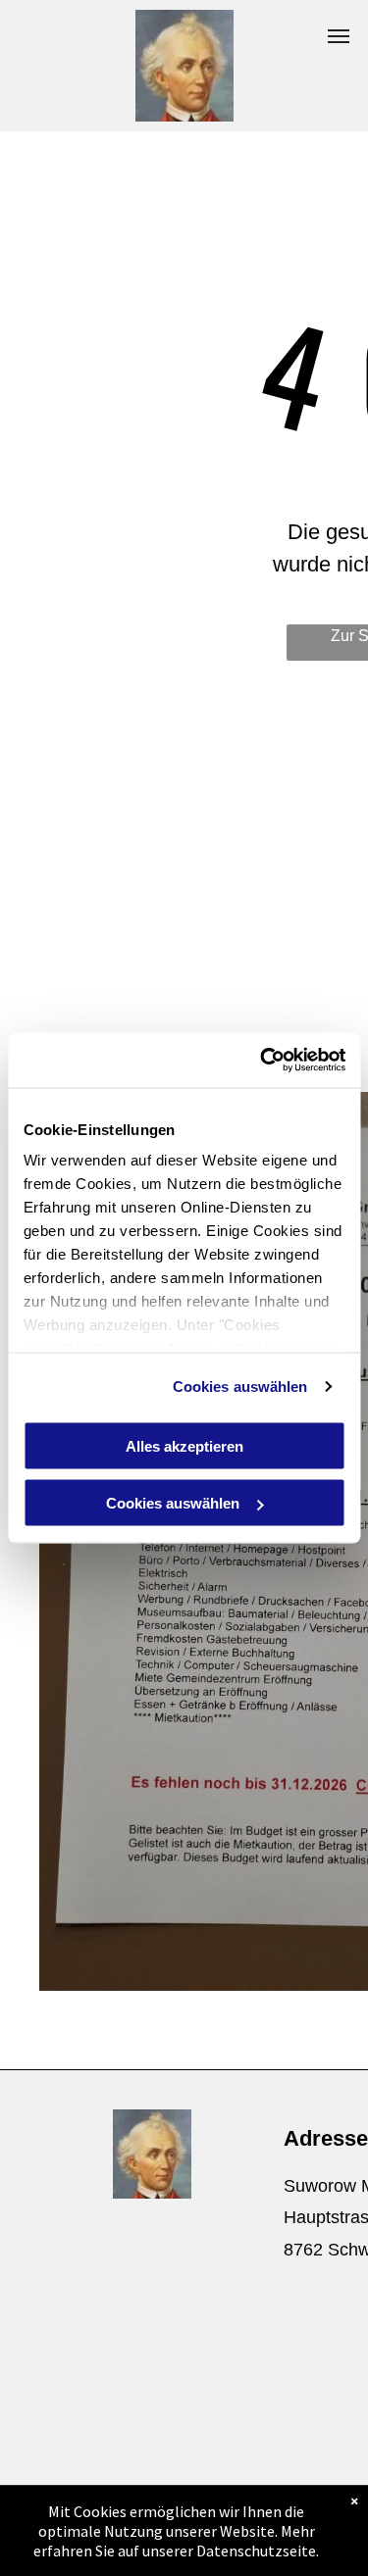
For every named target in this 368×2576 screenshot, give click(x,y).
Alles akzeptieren (184, 1445)
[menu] (339, 36)
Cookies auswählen (240, 1387)
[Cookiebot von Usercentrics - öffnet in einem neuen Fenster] (262, 1061)
